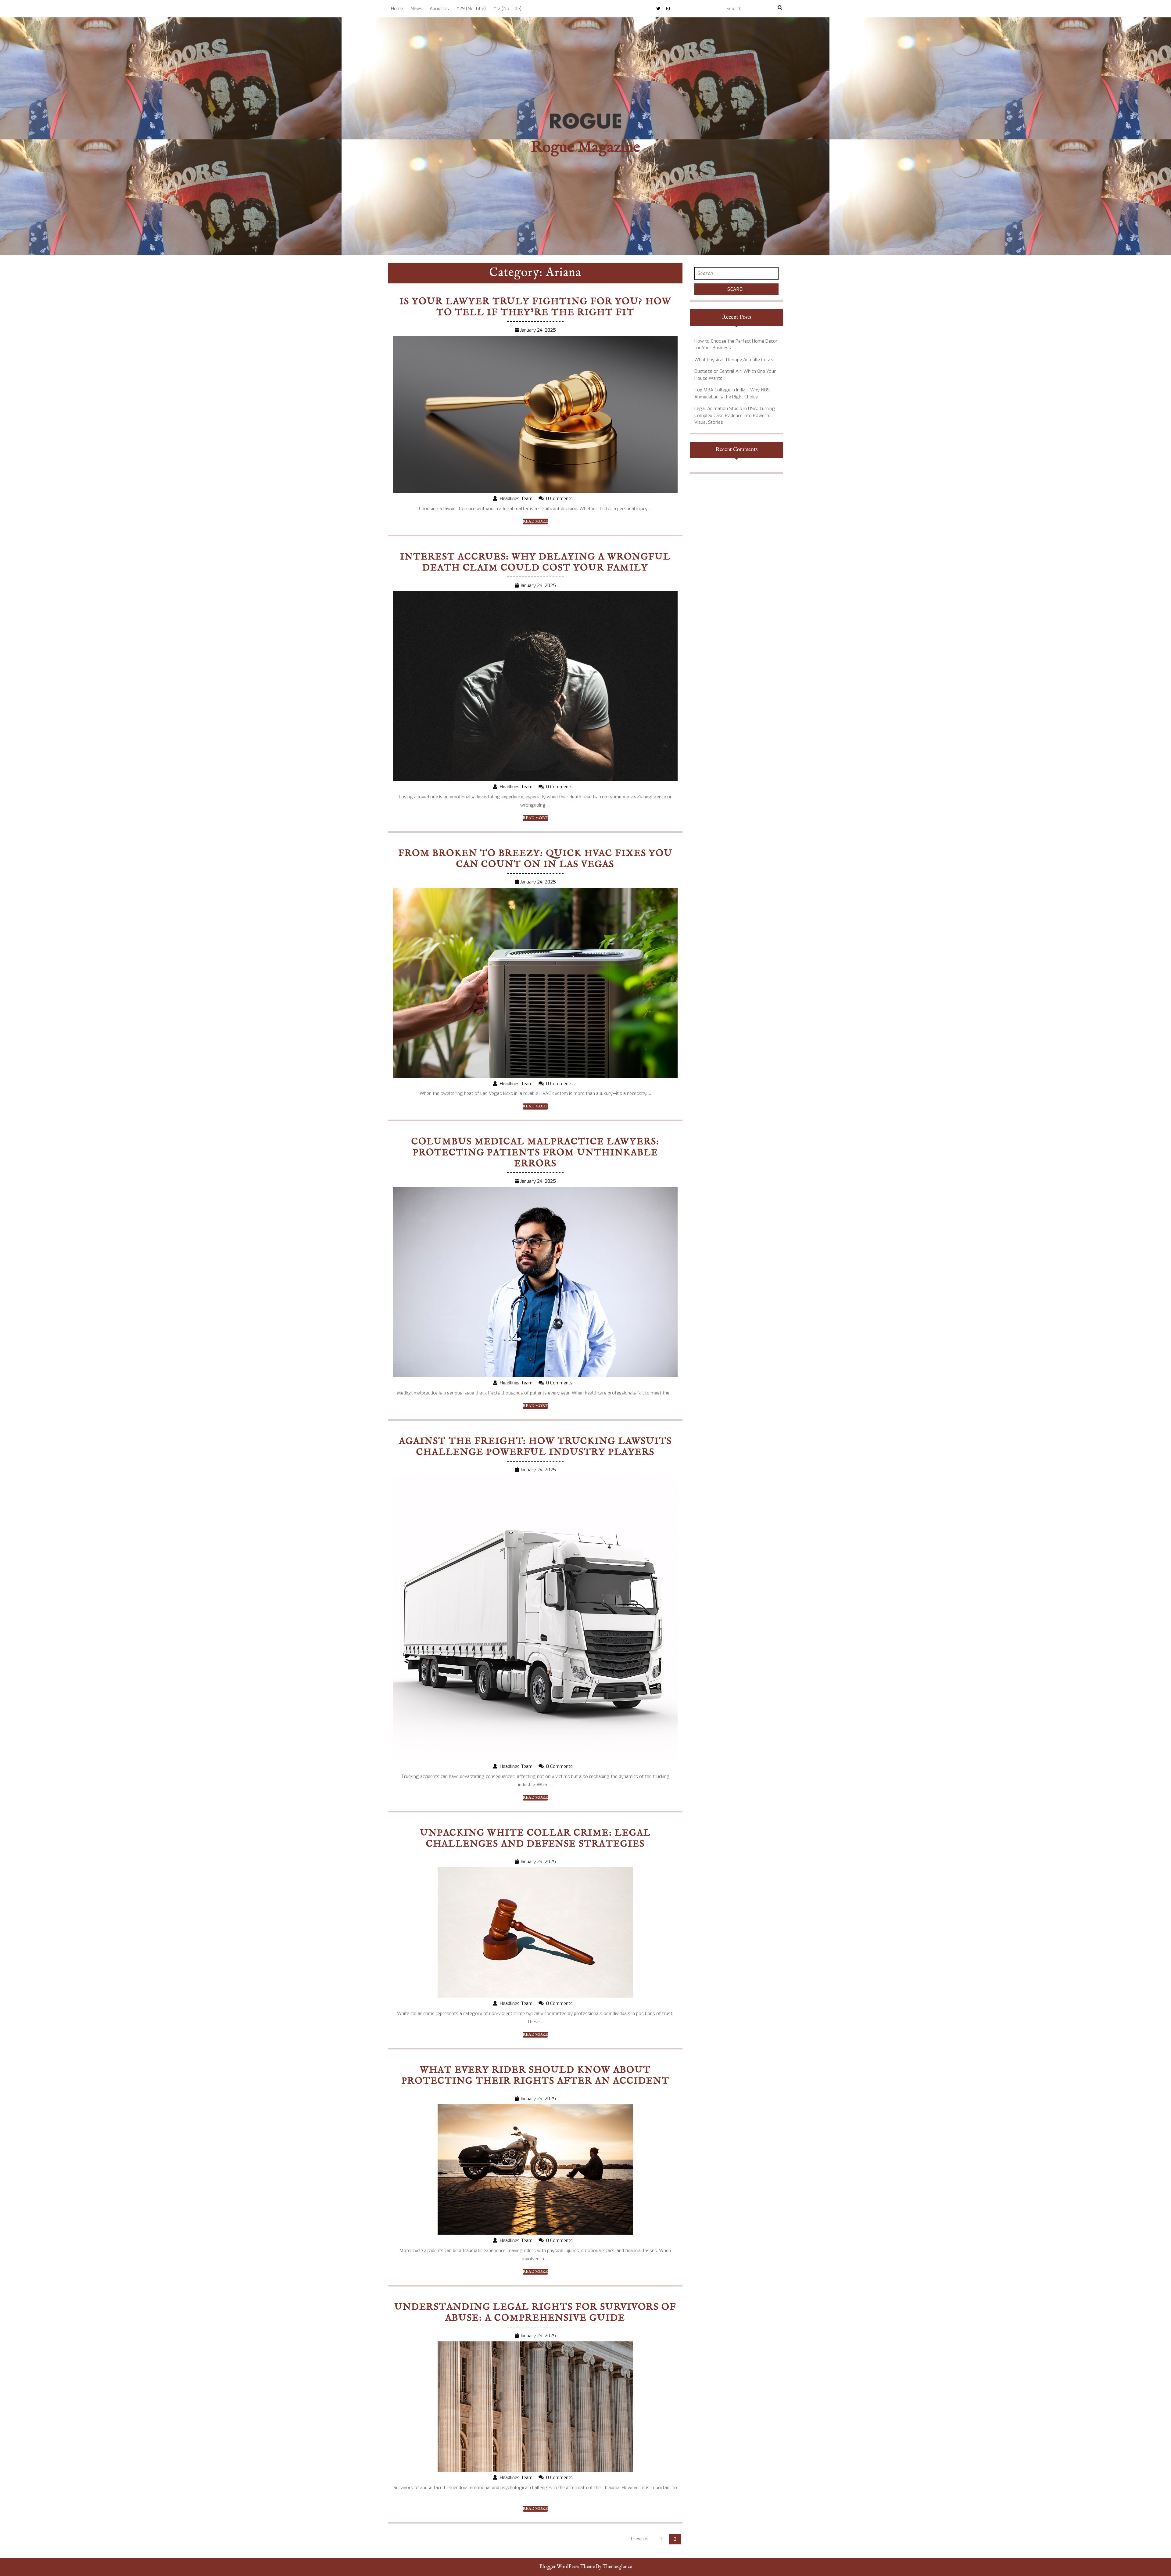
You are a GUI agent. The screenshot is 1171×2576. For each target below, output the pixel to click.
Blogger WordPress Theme (567, 2567)
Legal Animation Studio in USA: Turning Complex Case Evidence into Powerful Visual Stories (735, 415)
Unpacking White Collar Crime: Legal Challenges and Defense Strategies (535, 1839)
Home (397, 9)
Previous (640, 2539)
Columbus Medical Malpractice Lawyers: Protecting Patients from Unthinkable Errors (535, 1153)
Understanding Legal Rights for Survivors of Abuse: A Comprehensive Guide (535, 2313)
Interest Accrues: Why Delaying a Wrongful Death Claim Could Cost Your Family (535, 563)
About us (439, 9)
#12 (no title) (507, 9)
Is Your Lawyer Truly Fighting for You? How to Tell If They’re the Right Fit (535, 307)
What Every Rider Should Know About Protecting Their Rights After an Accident (535, 2076)
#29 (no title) (471, 9)
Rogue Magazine (585, 148)
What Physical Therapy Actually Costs (734, 360)
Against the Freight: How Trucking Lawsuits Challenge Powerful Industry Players (535, 1447)
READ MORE (535, 522)
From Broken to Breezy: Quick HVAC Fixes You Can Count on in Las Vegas (535, 859)
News (416, 9)
